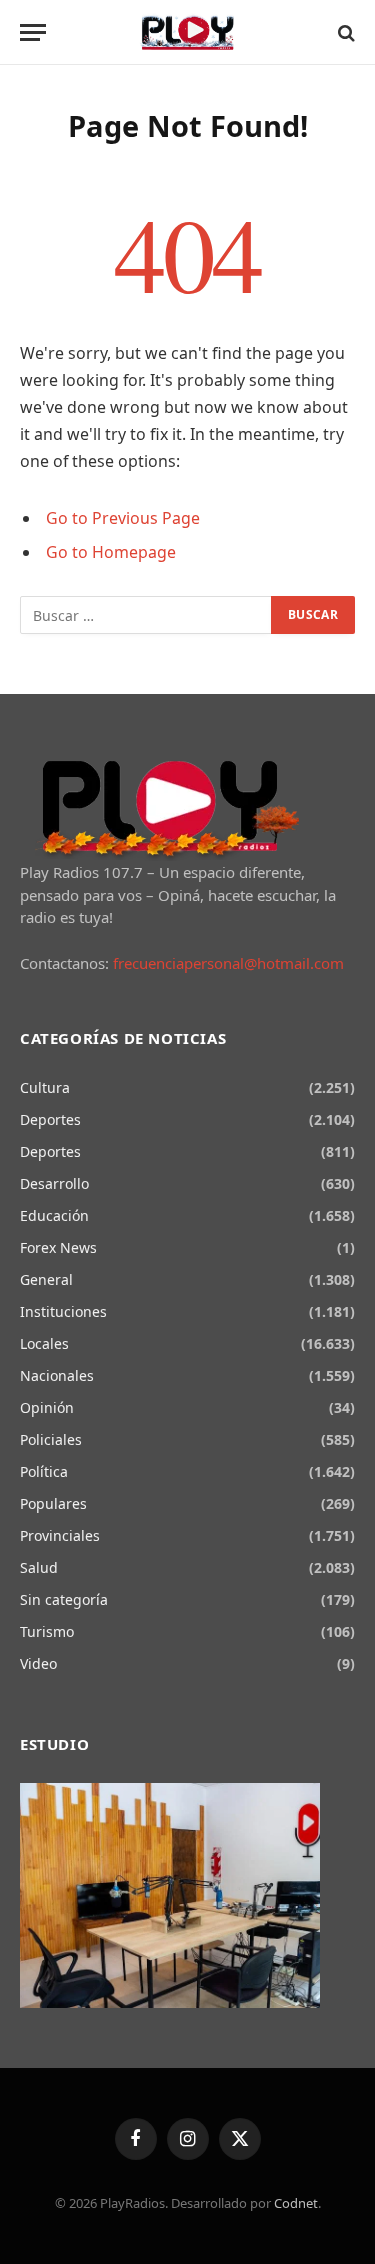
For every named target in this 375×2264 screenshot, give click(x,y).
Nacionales (57, 1375)
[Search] (344, 32)
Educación (54, 1215)
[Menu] (33, 32)
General (46, 1279)
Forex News (58, 1247)
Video (38, 1663)
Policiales (51, 1439)
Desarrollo (54, 1183)
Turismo (47, 1631)
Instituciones (63, 1311)
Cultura (45, 1087)
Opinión (47, 1407)
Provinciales (60, 1535)
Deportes (50, 1119)
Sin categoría (64, 1599)
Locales (44, 1343)
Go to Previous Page (123, 518)
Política (44, 1471)
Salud (39, 1567)
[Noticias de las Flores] (187, 32)
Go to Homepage (111, 552)
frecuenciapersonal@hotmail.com (228, 963)
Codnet (296, 2203)
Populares (53, 1503)
